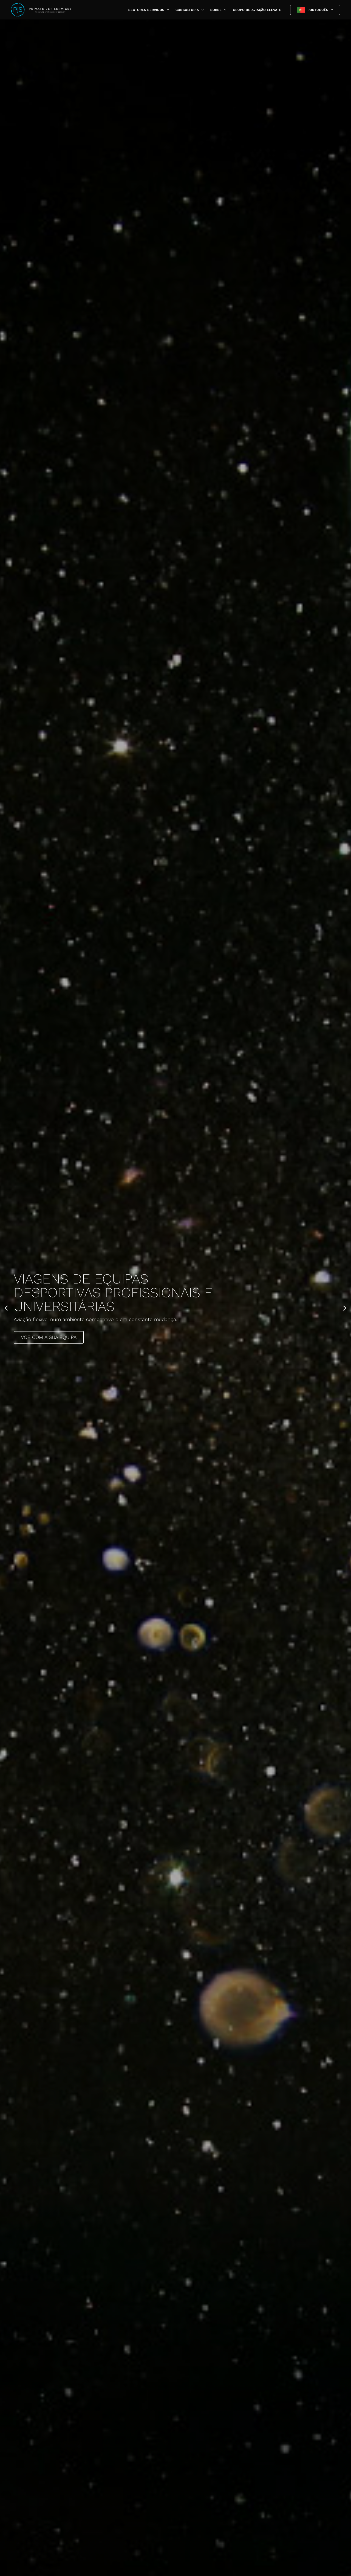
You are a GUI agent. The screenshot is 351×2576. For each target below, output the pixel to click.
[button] (167, 10)
